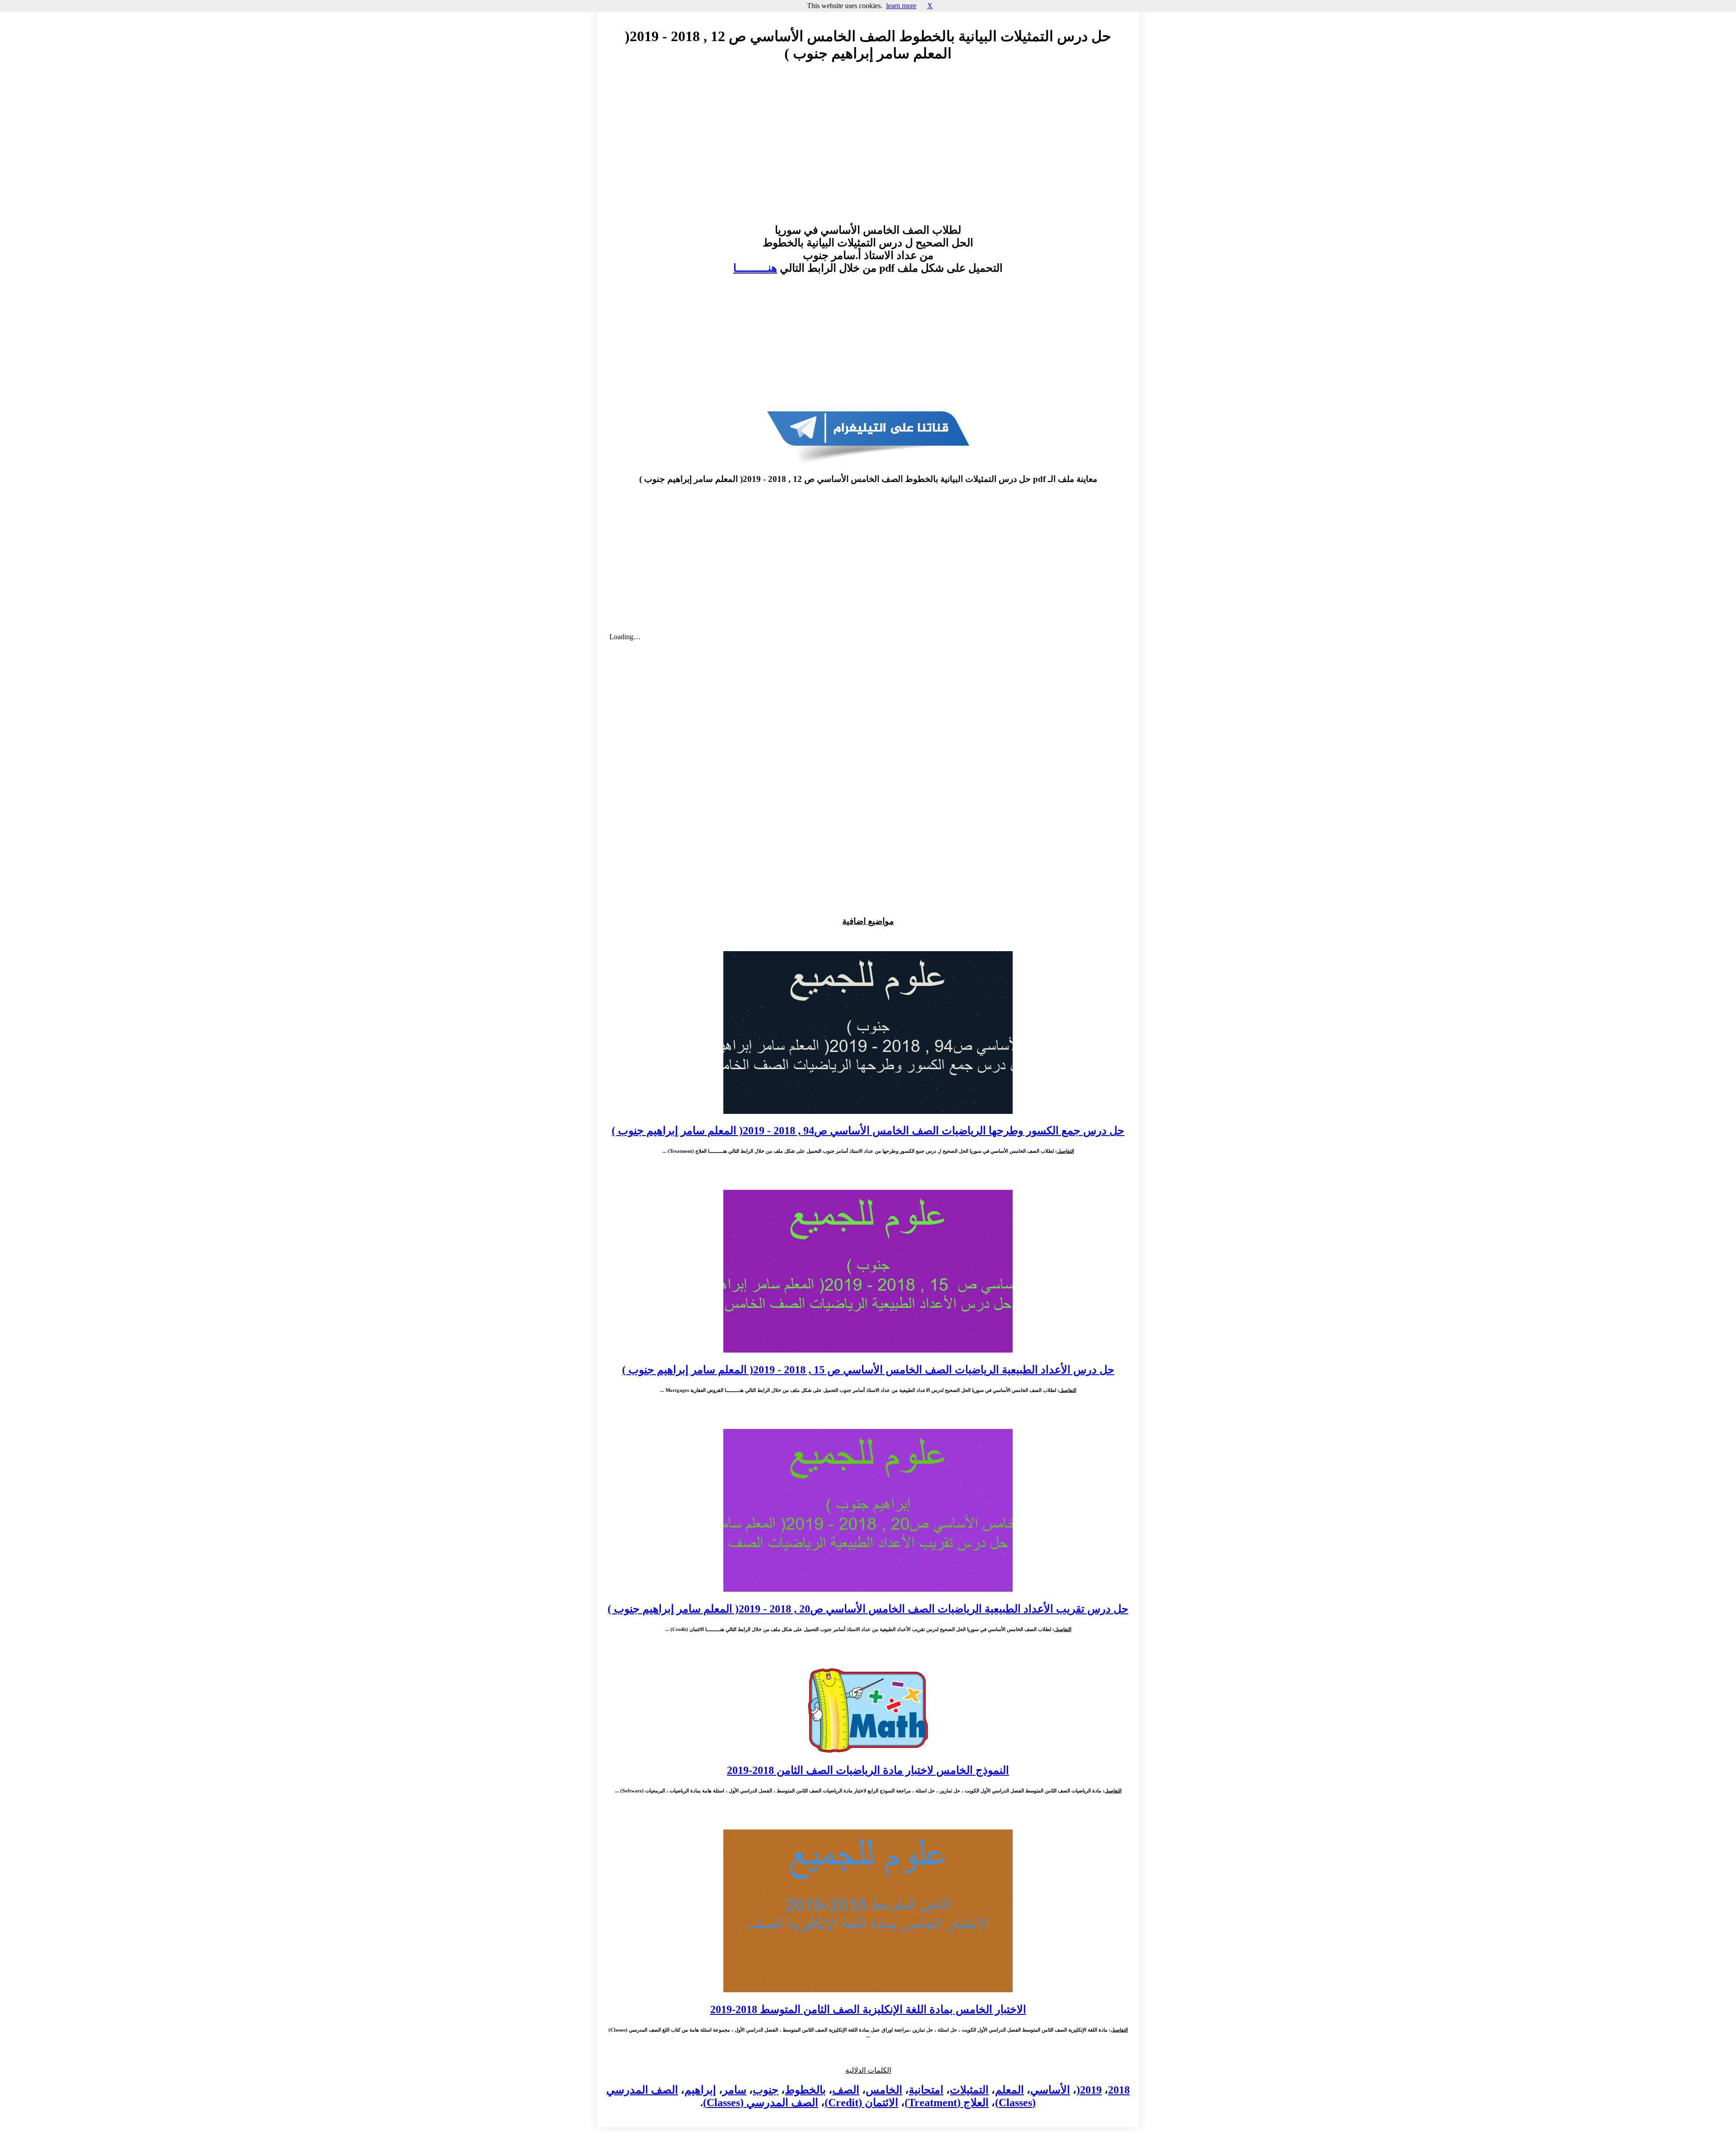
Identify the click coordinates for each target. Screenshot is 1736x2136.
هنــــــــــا (755, 268)
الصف (846, 2090)
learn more (901, 6)
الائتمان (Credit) (861, 2103)
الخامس (884, 2090)
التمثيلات (969, 2090)
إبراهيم (700, 2090)
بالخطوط (805, 2090)
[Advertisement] (868, 151)
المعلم (1010, 2090)
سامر (734, 2090)
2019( (1089, 2090)
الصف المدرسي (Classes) (761, 2103)
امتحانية (926, 2090)
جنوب (766, 2090)
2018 (1119, 2090)
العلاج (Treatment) (947, 2103)
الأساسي (1050, 2090)
